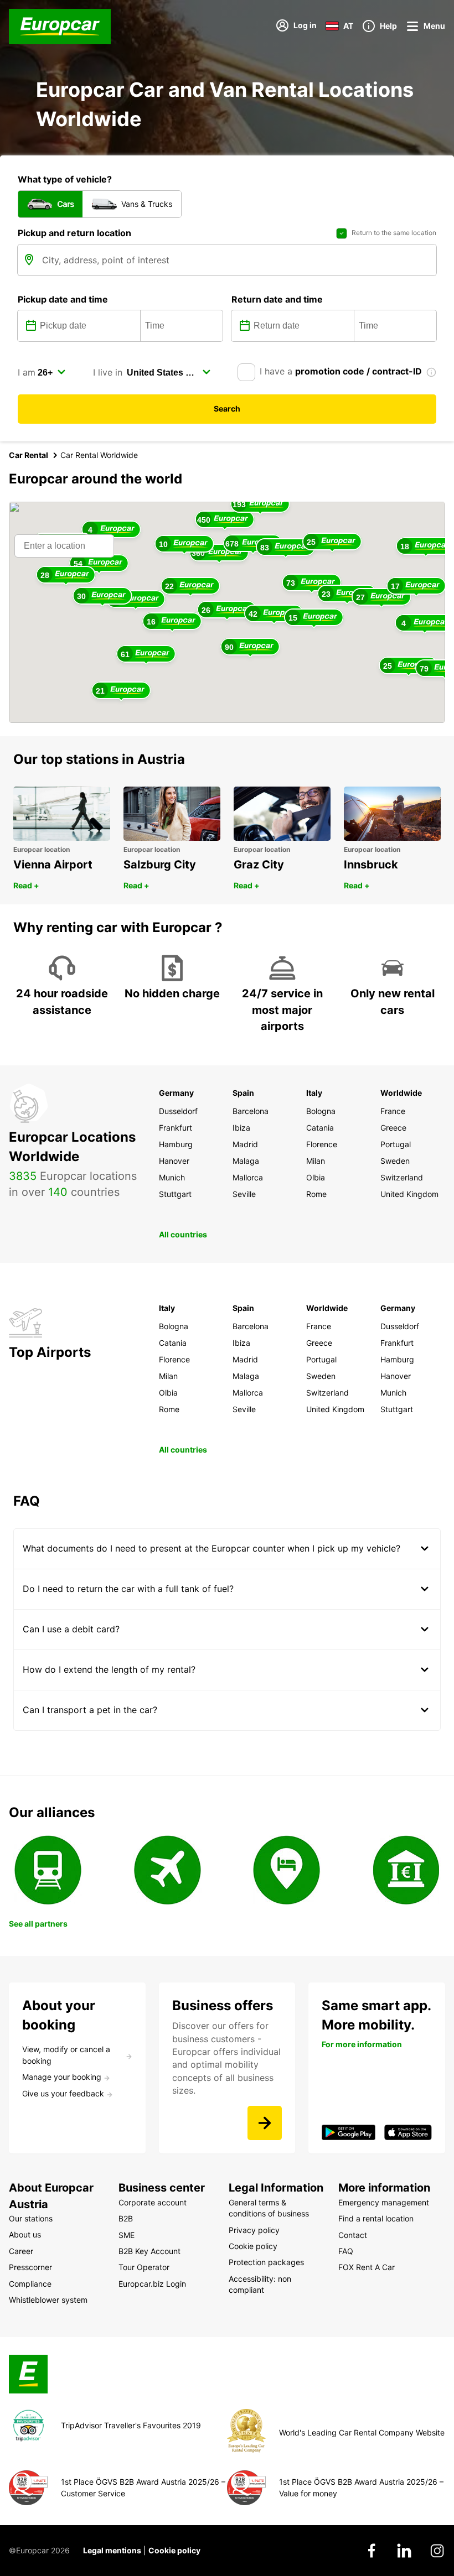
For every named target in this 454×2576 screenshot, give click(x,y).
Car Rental (29, 455)
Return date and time (277, 299)
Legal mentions (112, 2550)
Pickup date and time (63, 299)
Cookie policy (174, 2550)
